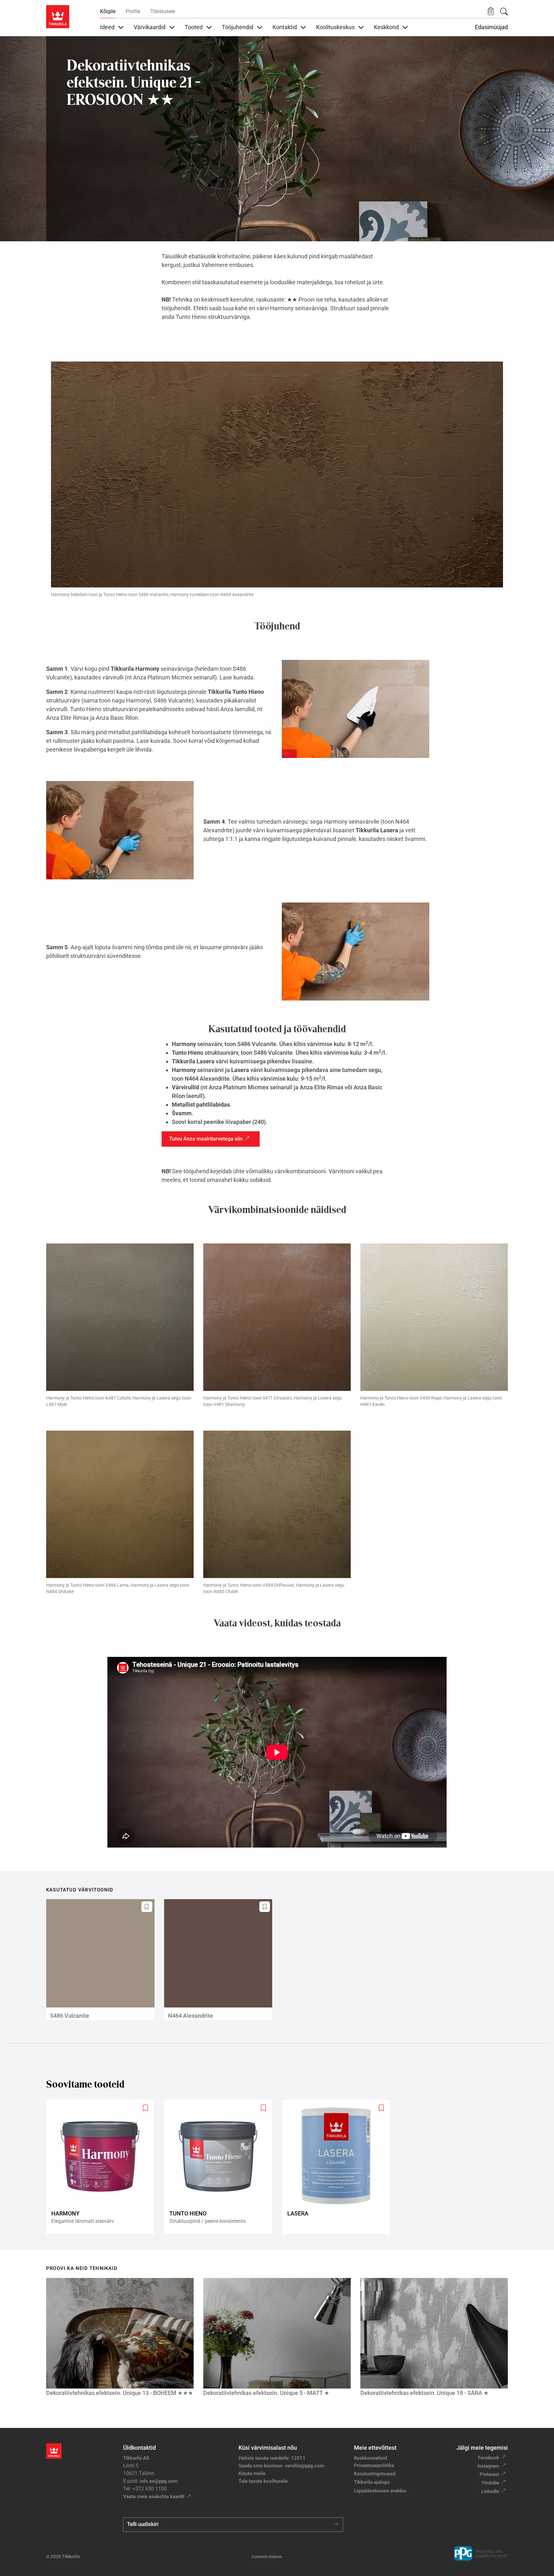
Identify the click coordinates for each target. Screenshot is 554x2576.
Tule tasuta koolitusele (263, 2481)
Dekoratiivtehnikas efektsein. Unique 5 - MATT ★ (266, 2393)
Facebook (489, 2458)
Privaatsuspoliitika (374, 2465)
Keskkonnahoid (370, 2458)
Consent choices (267, 2557)
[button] (491, 11)
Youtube (490, 2483)
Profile (133, 11)
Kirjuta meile (252, 2473)
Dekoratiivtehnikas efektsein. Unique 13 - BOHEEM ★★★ (120, 2393)
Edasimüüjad (491, 27)
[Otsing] (504, 12)
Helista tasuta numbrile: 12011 (272, 2458)
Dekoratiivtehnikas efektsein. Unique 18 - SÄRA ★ (424, 2393)
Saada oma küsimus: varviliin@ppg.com (281, 2466)
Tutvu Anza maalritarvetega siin (206, 1139)
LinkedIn (490, 2491)
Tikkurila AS (136, 2458)
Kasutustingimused (375, 2474)
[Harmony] (103, 2167)
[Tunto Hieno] (221, 2167)
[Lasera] (339, 2167)
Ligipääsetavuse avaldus (380, 2491)
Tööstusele (163, 11)
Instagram (488, 2466)
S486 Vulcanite (70, 2016)
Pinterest (489, 2474)
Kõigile (108, 11)
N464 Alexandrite (190, 2016)
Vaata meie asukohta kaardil (154, 2497)
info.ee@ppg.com (159, 2481)
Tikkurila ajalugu (372, 2482)
